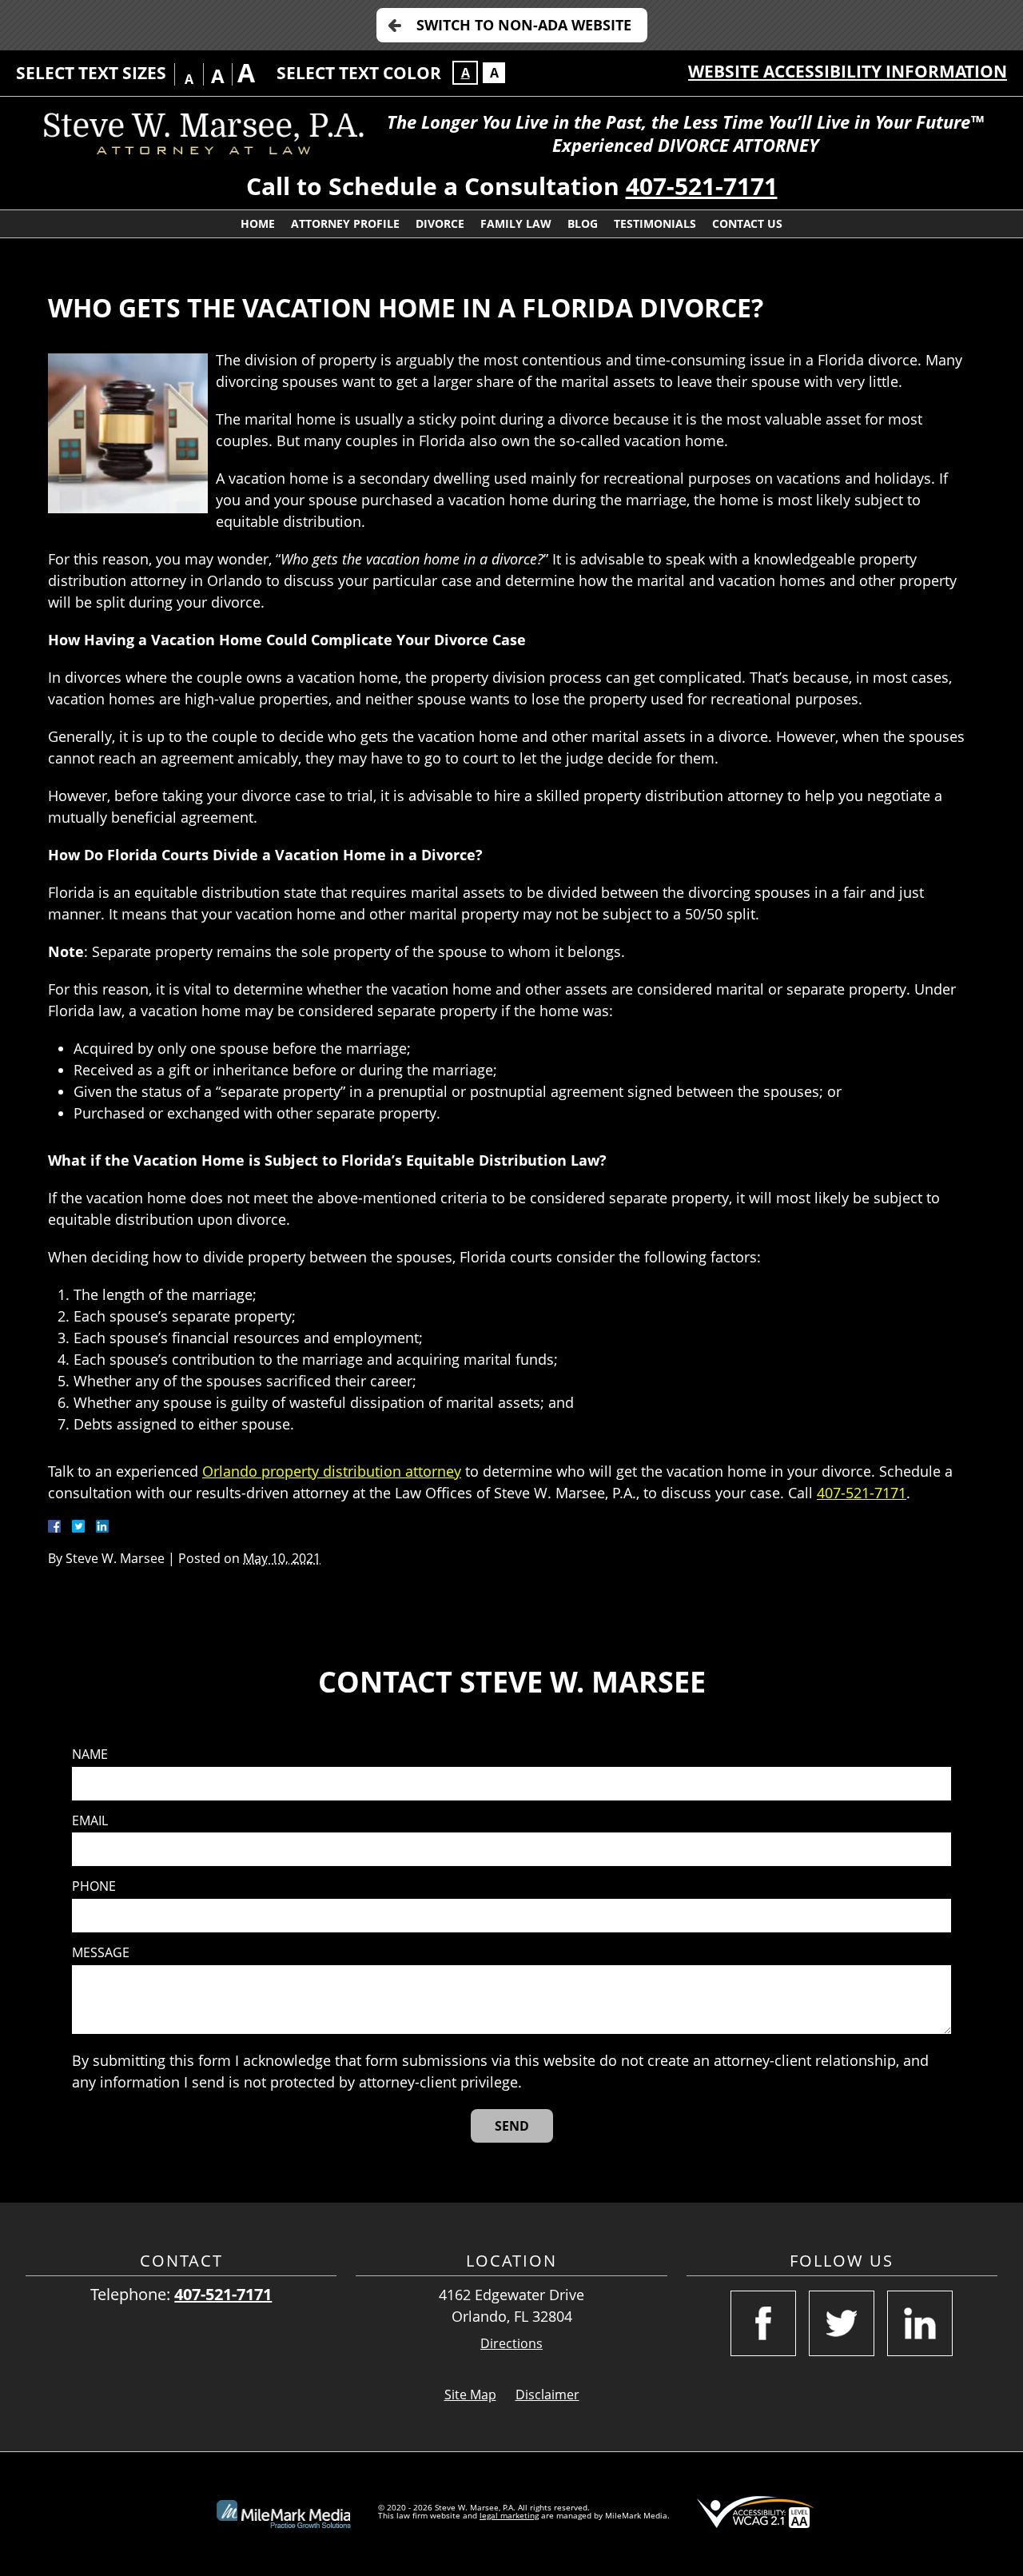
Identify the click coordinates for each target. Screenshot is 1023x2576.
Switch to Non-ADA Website (524, 25)
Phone (94, 1886)
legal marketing (509, 2515)
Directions (511, 2344)
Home (258, 223)
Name (90, 1755)
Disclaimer (547, 2395)
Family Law (516, 223)
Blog (583, 223)
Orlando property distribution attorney (332, 1471)
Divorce (440, 223)
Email (90, 1821)
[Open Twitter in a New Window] (842, 2323)
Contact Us (747, 223)
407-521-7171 (702, 186)
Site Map (470, 2395)
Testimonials (655, 223)
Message (101, 1953)
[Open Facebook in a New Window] (763, 2323)
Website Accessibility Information (848, 71)
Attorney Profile (345, 223)
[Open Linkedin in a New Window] (920, 2323)
